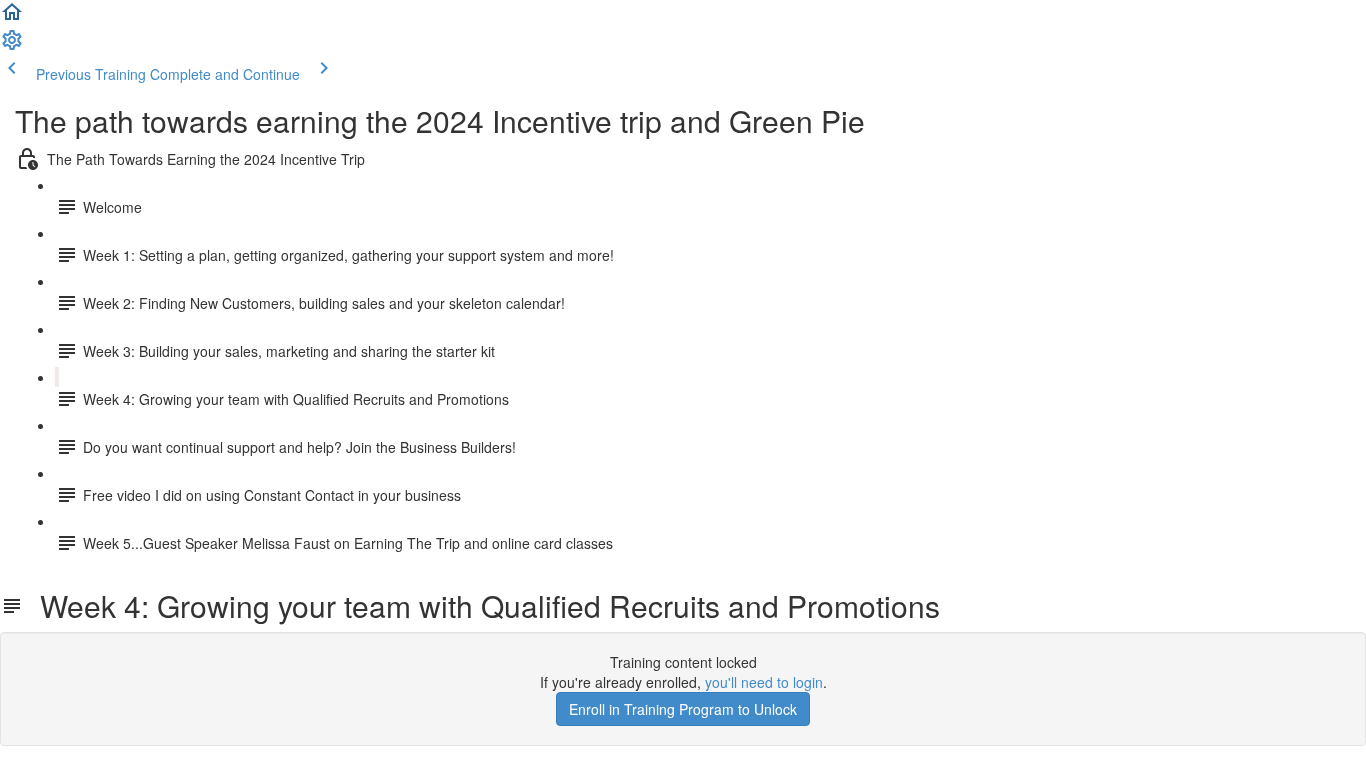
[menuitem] (12, 46)
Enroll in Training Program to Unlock (683, 709)
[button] (12, 18)
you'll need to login (764, 682)
